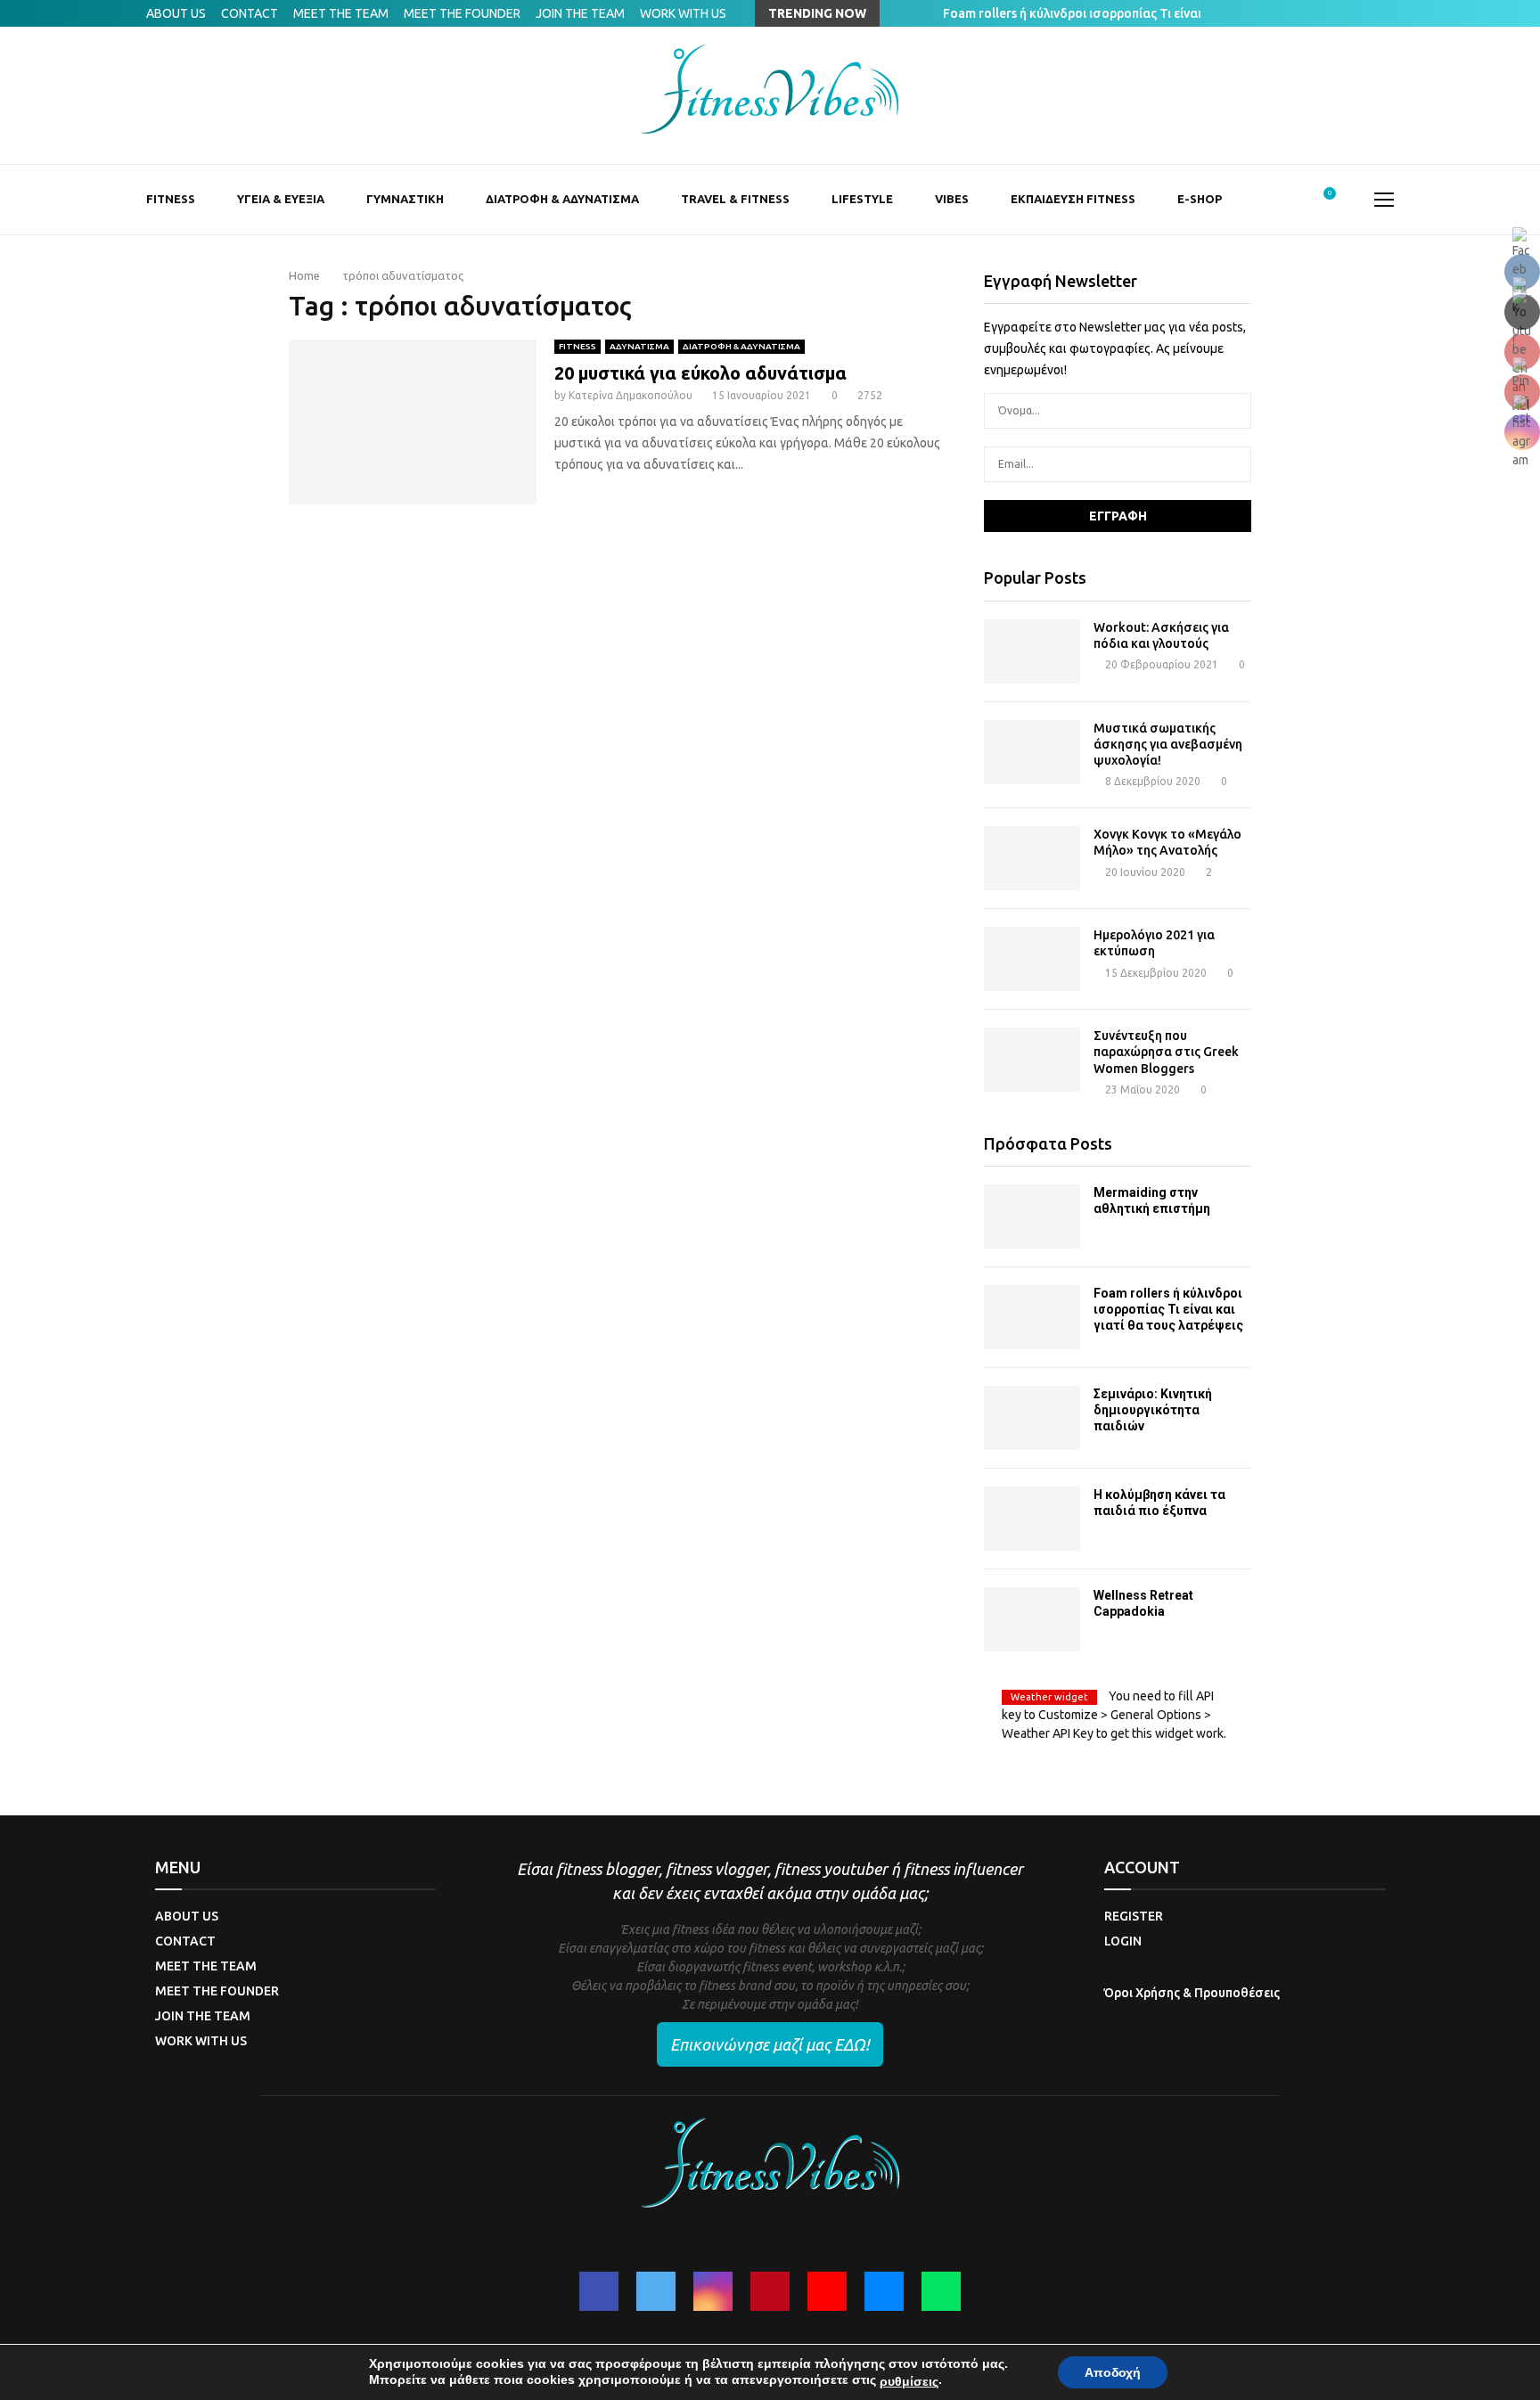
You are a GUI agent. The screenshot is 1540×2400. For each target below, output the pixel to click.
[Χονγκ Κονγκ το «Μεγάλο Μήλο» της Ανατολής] (1032, 858)
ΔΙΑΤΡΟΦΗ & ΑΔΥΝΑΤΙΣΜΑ (562, 199)
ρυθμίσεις (909, 2381)
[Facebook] (599, 2291)
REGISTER (1134, 1916)
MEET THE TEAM (341, 13)
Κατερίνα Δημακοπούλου (631, 395)
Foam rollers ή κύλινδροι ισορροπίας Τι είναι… (1092, 13)
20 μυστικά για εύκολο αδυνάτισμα (700, 373)
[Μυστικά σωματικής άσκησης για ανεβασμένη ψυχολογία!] (1032, 752)
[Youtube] (827, 2291)
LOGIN (1123, 1941)
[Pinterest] (770, 2291)
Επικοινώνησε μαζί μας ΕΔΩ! (770, 2044)
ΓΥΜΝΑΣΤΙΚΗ (405, 199)
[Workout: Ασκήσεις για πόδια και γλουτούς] (1032, 651)
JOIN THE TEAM (580, 13)
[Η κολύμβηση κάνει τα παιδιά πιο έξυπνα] (1032, 1519)
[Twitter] (656, 2291)
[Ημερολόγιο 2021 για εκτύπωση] (1032, 959)
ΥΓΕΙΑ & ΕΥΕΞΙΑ (281, 199)
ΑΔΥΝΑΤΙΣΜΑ (639, 346)
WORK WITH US (683, 13)
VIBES (952, 199)
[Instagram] (713, 2291)
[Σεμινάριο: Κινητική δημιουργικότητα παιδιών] (1032, 1418)
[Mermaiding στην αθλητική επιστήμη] (1032, 1216)
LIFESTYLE (862, 199)
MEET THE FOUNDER (462, 13)
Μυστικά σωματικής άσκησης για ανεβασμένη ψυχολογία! (1168, 744)
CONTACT (250, 13)
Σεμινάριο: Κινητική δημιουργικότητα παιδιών (1153, 1410)
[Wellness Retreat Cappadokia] (1032, 1619)
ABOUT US (176, 13)
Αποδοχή (1113, 2372)
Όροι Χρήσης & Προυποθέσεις (1192, 1993)
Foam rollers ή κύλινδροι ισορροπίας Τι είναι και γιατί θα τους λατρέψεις (1168, 1309)
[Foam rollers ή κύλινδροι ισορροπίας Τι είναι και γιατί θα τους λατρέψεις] (1032, 1317)
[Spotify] (941, 2291)
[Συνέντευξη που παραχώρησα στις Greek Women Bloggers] (1032, 1060)
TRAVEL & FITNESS (735, 199)
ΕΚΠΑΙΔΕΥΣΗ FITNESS (1073, 199)
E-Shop (1200, 199)
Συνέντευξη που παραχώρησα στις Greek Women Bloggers (1166, 1052)
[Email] (884, 2291)
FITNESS (171, 199)
